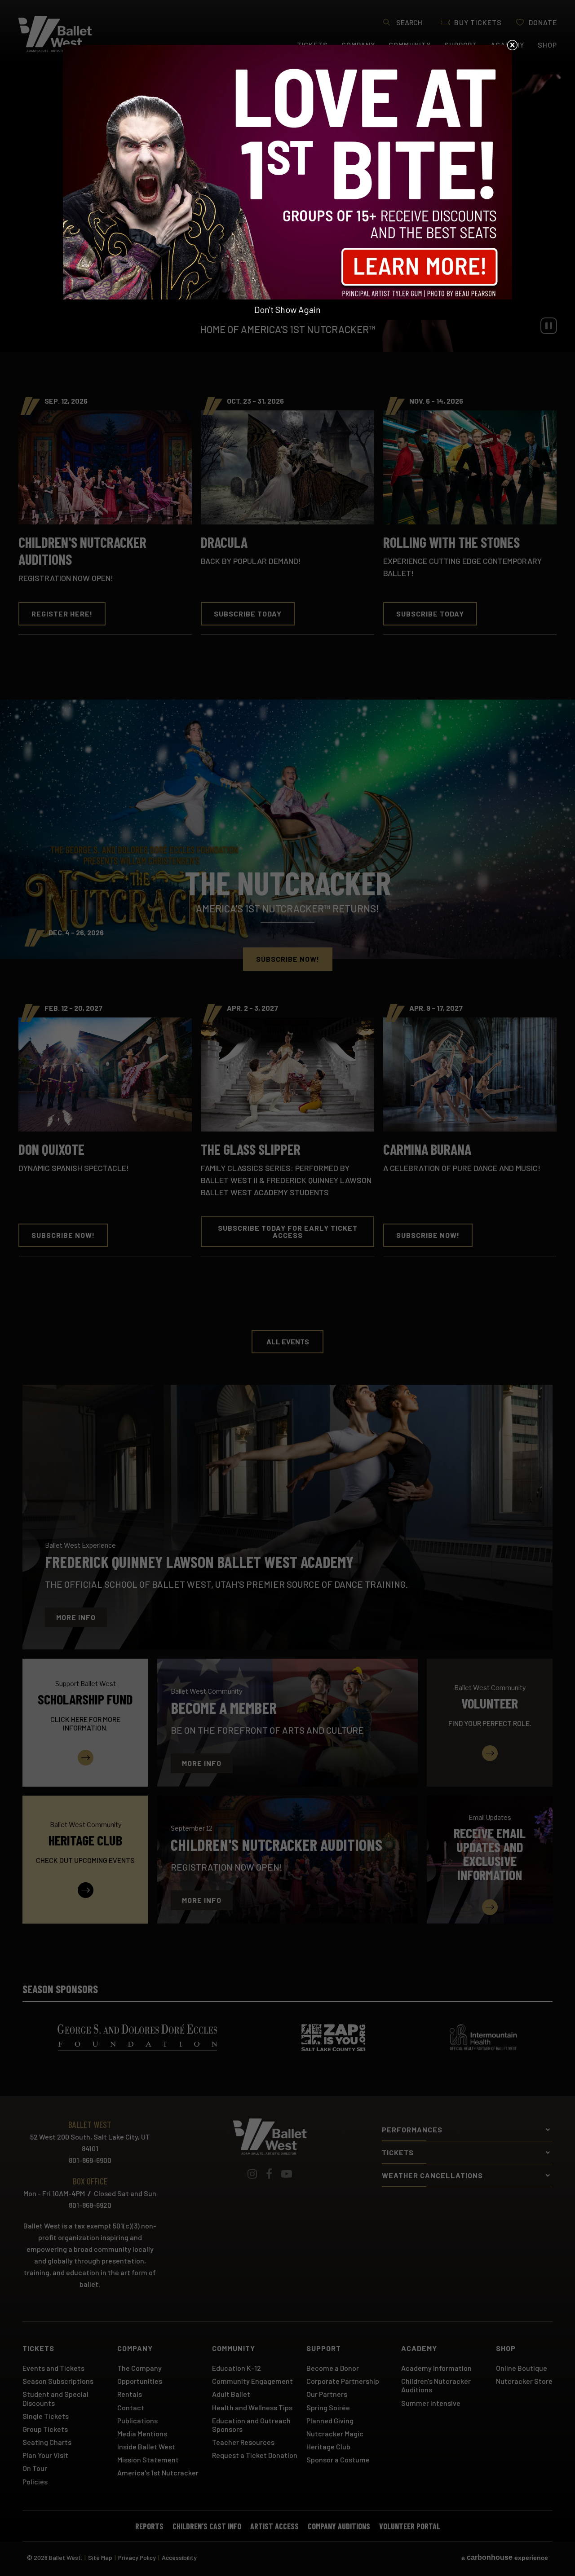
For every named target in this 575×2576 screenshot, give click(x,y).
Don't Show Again (287, 309)
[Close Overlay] (512, 45)
